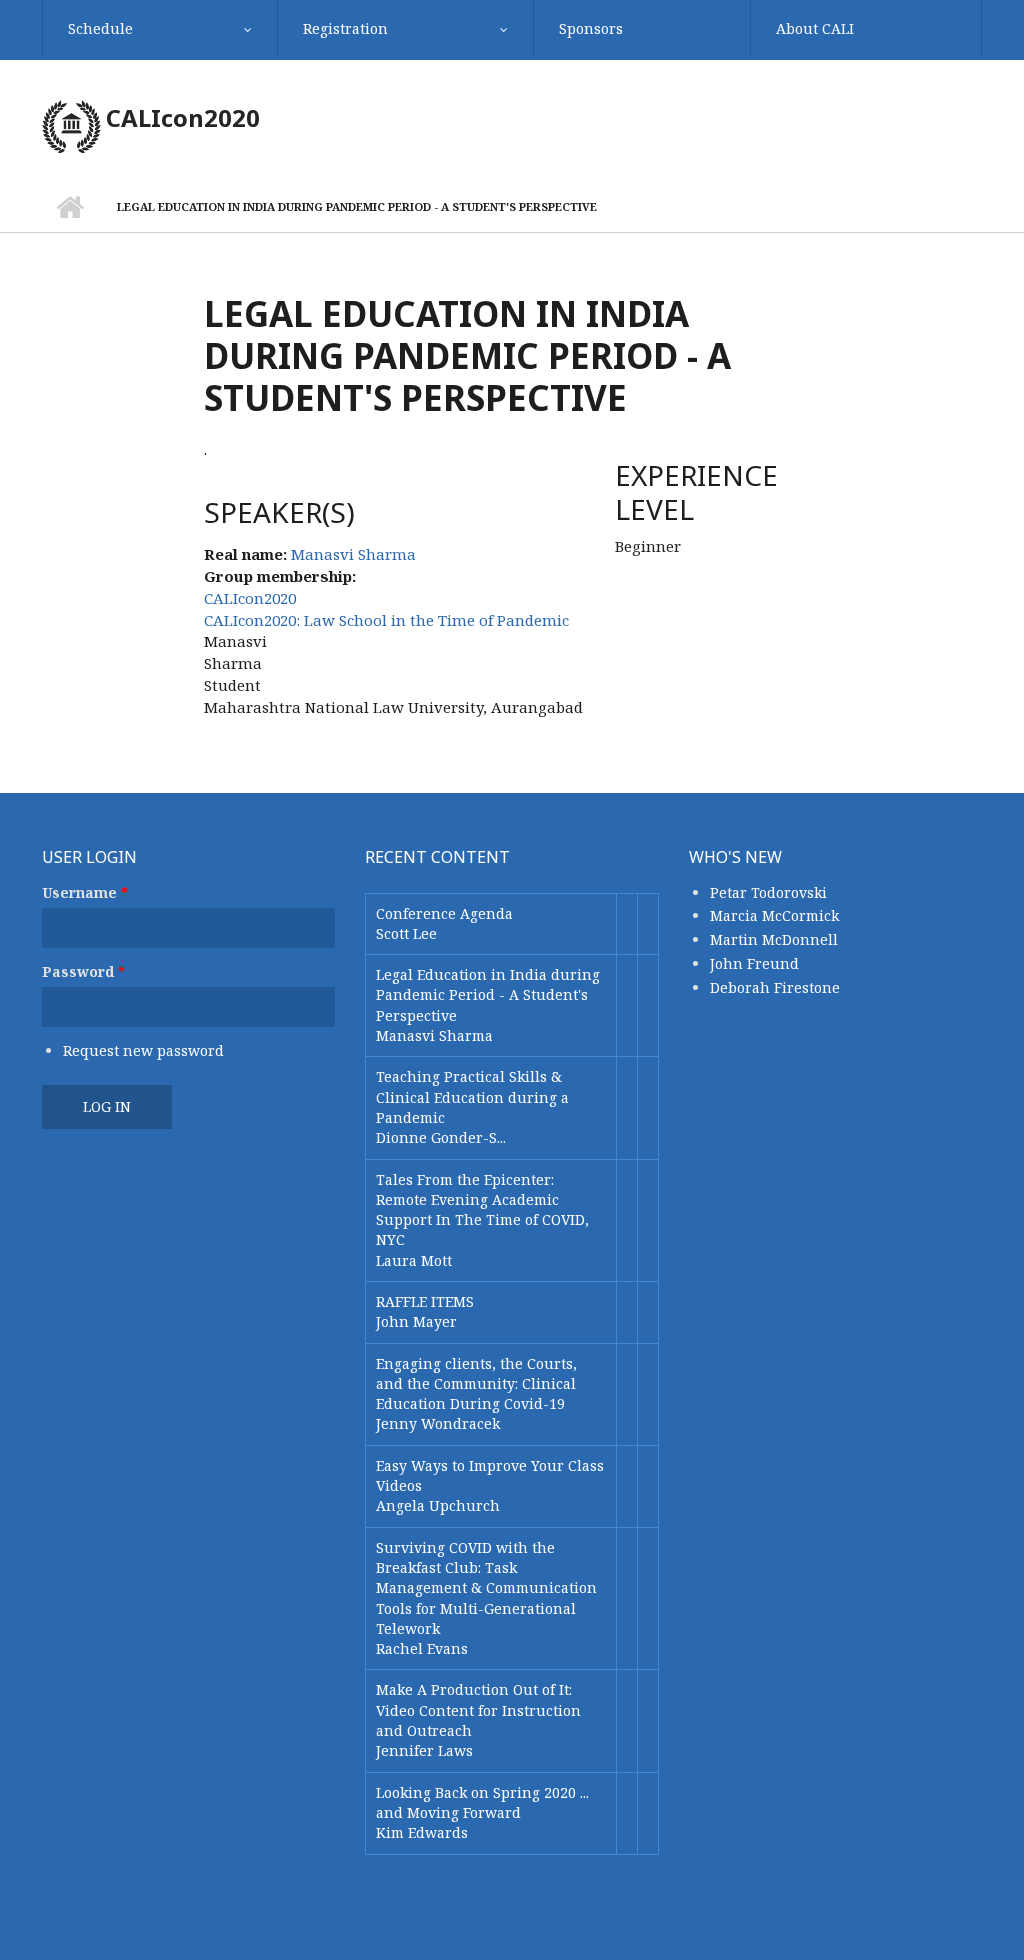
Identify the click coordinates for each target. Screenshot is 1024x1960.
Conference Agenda (444, 913)
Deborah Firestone (775, 987)
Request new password (143, 1050)
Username (85, 892)
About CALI (815, 28)
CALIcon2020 (183, 117)
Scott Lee (406, 933)
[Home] (71, 125)
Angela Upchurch (438, 1505)
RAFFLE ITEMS (425, 1301)
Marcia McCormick (774, 915)
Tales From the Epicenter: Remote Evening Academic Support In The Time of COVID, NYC (482, 1210)
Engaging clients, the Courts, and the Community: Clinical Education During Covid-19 (476, 1384)
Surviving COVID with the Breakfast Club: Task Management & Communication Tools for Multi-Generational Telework (486, 1588)
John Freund (754, 963)
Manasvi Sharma (353, 554)
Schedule (100, 28)
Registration (345, 28)
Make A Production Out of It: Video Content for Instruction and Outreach (478, 1710)
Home (69, 207)
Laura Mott (414, 1260)
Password (83, 971)
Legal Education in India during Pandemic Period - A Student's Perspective (488, 995)
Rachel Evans (422, 1648)
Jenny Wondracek (438, 1423)
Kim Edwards (422, 1832)
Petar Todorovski (768, 892)
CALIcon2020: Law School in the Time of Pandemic (386, 620)
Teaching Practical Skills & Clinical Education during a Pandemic (472, 1097)
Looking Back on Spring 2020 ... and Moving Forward (482, 1802)
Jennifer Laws (424, 1750)
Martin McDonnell (774, 939)
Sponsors (591, 28)
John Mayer (416, 1321)
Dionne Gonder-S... (441, 1137)
